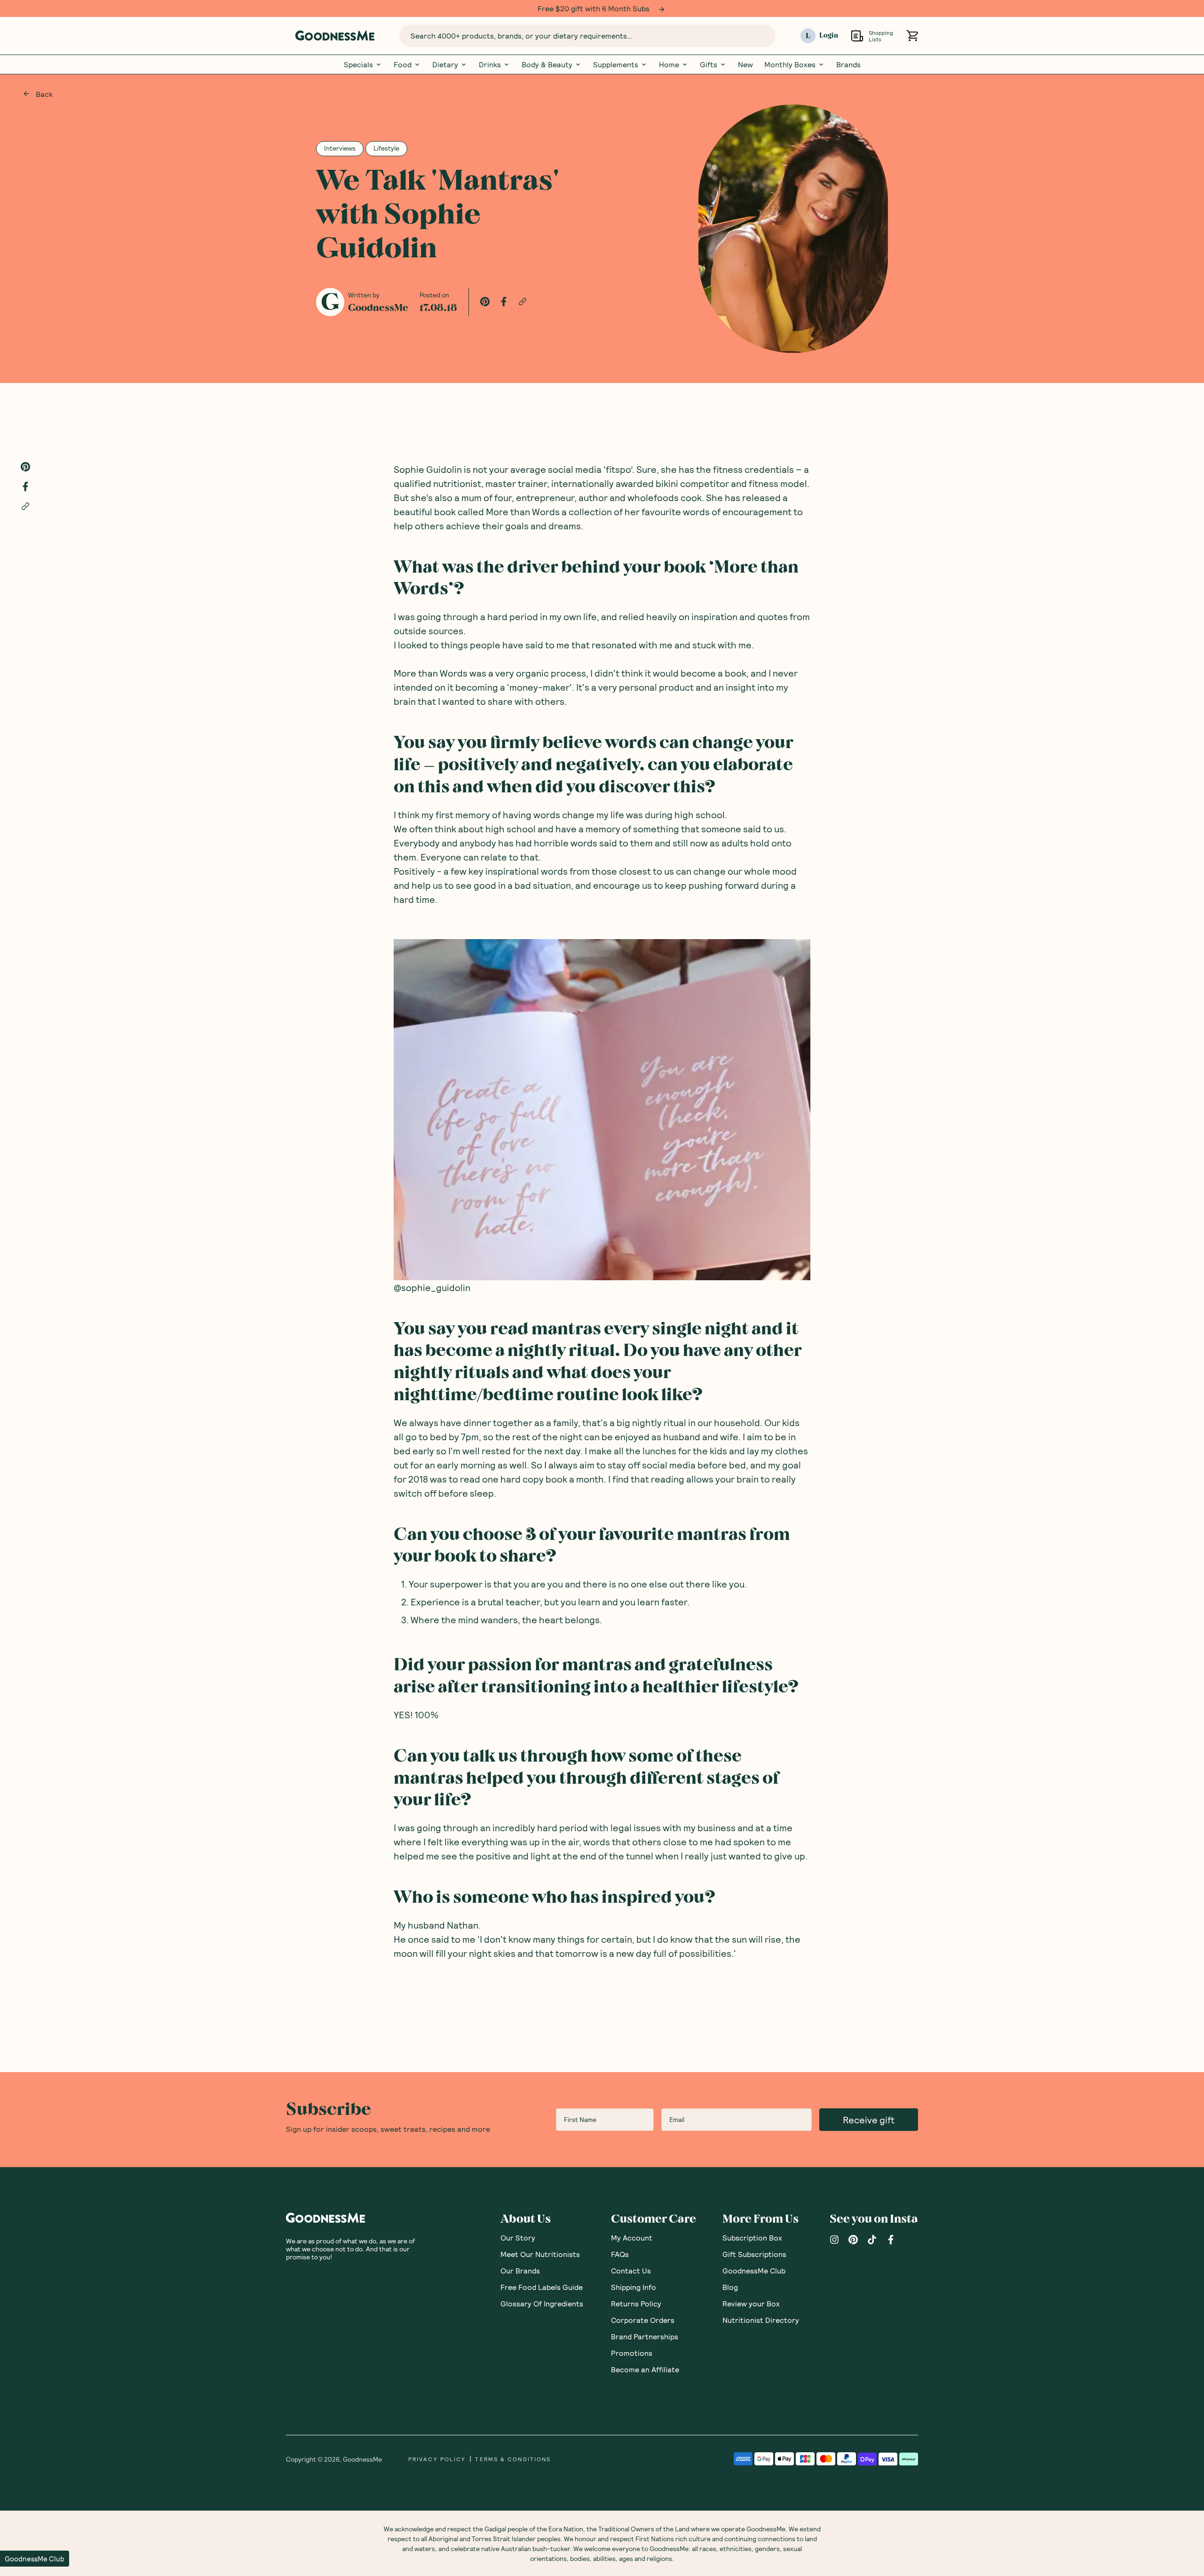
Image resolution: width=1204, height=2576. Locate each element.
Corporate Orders (643, 2319)
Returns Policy (636, 2303)
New (745, 64)
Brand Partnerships (645, 2336)
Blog (730, 2286)
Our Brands (520, 2270)
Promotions (632, 2352)
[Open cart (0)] (912, 36)
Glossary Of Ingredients (542, 2303)
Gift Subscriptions (754, 2253)
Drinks (490, 64)
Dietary (445, 64)
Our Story (518, 2237)
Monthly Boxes (790, 64)
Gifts (709, 64)
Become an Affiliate (645, 2369)
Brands (848, 64)
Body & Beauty (547, 64)
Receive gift (869, 2119)
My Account (632, 2237)
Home (669, 64)
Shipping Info (634, 2286)
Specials (358, 64)
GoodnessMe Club (754, 2270)
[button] (35, 2559)
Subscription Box (752, 2237)
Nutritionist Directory (761, 2319)
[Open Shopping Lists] (857, 36)
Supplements (616, 64)
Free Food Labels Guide (542, 2286)
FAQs (620, 2253)
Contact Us (631, 2270)
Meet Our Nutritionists (540, 2253)
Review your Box (751, 2303)
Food (403, 64)
